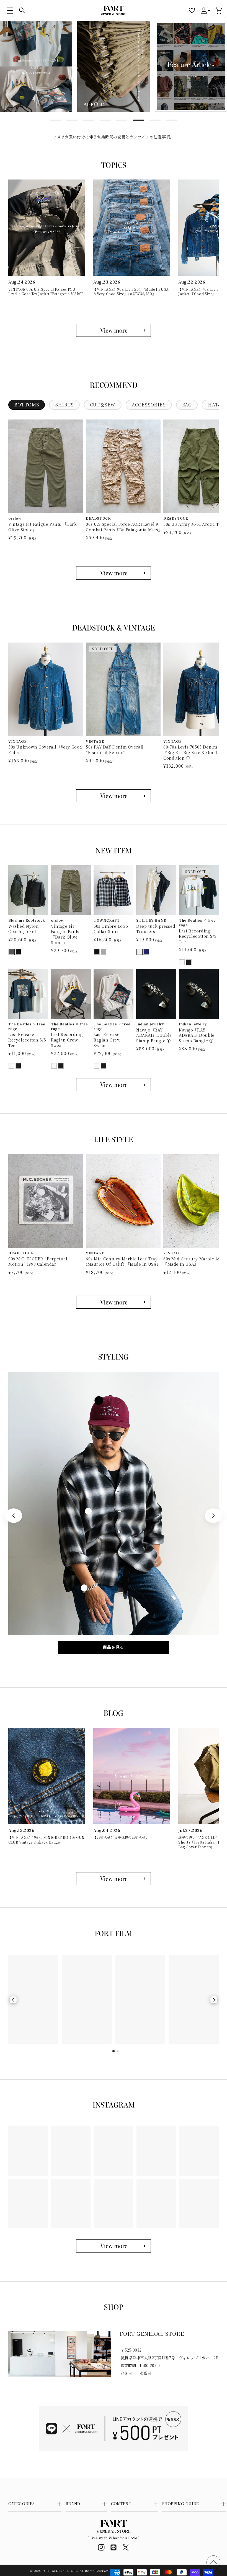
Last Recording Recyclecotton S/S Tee (198, 936)
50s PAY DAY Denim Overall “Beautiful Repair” (115, 750)
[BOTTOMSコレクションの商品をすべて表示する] (114, 573)
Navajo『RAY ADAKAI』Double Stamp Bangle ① (154, 1035)
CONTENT (121, 2504)
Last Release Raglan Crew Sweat (107, 1040)
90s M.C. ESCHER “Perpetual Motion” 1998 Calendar (38, 1262)
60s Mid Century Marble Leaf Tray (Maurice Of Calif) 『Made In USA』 (123, 1262)
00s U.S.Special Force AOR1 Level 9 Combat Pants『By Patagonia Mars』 (123, 527)
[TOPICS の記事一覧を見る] (114, 330)
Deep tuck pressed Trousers (156, 929)
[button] (10, 11)
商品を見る (114, 1647)
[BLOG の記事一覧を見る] (114, 1879)
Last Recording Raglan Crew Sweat (67, 1040)
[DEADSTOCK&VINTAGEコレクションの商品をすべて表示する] (114, 796)
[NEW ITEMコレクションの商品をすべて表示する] (114, 1085)
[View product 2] (88, 1511)
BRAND (73, 2504)
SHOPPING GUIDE (181, 2504)
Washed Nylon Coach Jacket (24, 929)
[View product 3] (84, 1588)
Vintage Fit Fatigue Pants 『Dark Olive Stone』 (43, 527)
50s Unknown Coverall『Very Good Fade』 (45, 750)
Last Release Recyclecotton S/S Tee (27, 1040)
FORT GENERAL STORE (60, 2571)
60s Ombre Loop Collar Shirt (111, 929)
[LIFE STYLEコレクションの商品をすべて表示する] (114, 1302)
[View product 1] (99, 1400)
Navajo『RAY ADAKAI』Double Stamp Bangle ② (197, 1035)
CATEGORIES (22, 2504)
